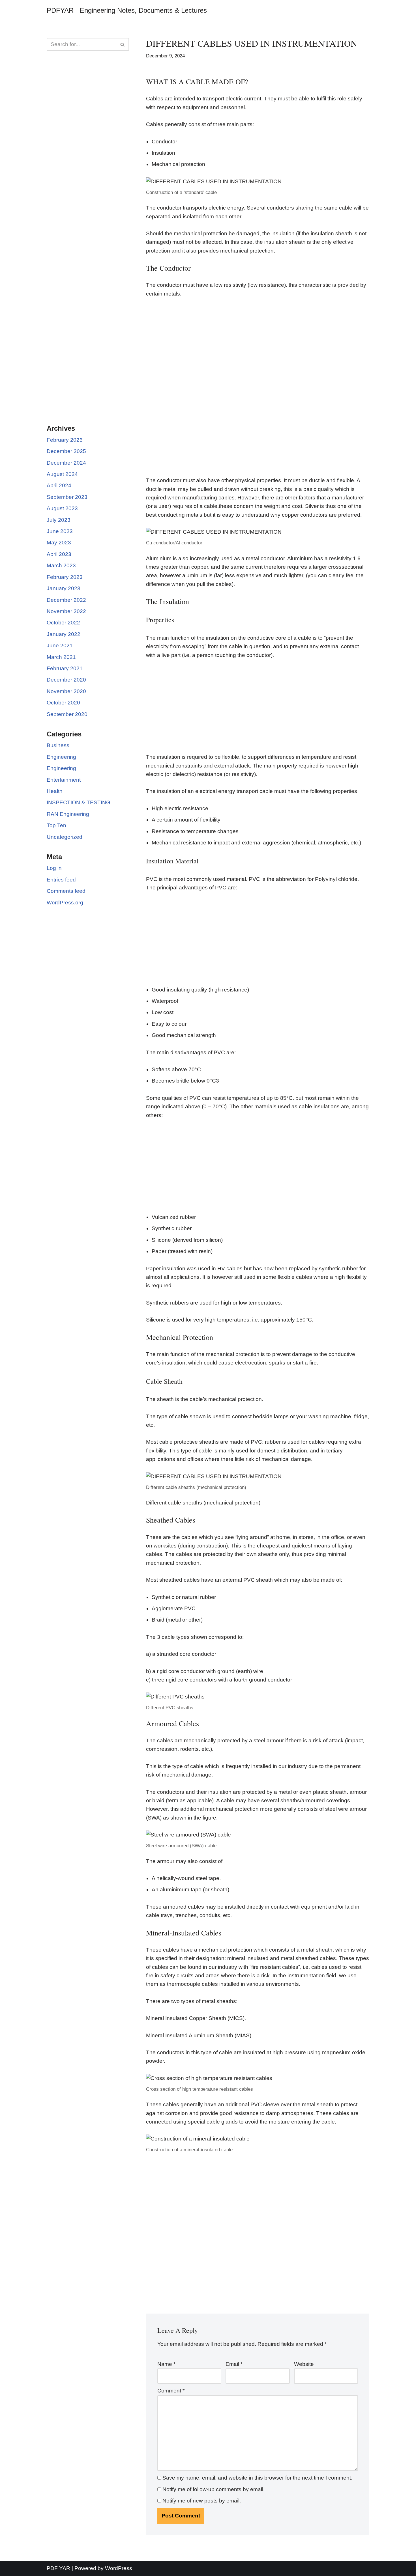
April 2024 (59, 485)
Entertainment (64, 780)
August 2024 (62, 474)
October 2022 (63, 623)
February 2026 (65, 440)
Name (166, 2364)
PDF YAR (58, 2568)
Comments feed (66, 891)
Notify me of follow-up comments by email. (214, 2489)
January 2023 (64, 588)
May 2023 (59, 543)
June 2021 (60, 645)
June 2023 (60, 531)
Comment (171, 2391)
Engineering (61, 757)
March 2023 (61, 565)
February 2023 (65, 577)
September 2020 (67, 714)
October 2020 (63, 703)
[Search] (123, 44)
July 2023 (59, 520)
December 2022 (66, 600)
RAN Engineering (68, 814)
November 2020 (66, 691)
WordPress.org (65, 903)
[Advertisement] (88, 147)
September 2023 (67, 497)
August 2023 (62, 508)
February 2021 (65, 668)
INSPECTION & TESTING (79, 802)
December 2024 (66, 463)
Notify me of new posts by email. (202, 2501)
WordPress (119, 2568)
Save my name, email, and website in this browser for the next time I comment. (257, 2478)
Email (234, 2364)
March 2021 (61, 657)
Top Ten (56, 825)
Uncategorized (65, 837)
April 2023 (59, 554)
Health (55, 791)
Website (304, 2364)
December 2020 (66, 680)
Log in (54, 868)
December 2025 (66, 451)
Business (58, 745)
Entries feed (61, 880)
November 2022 (66, 611)
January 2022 (64, 634)
